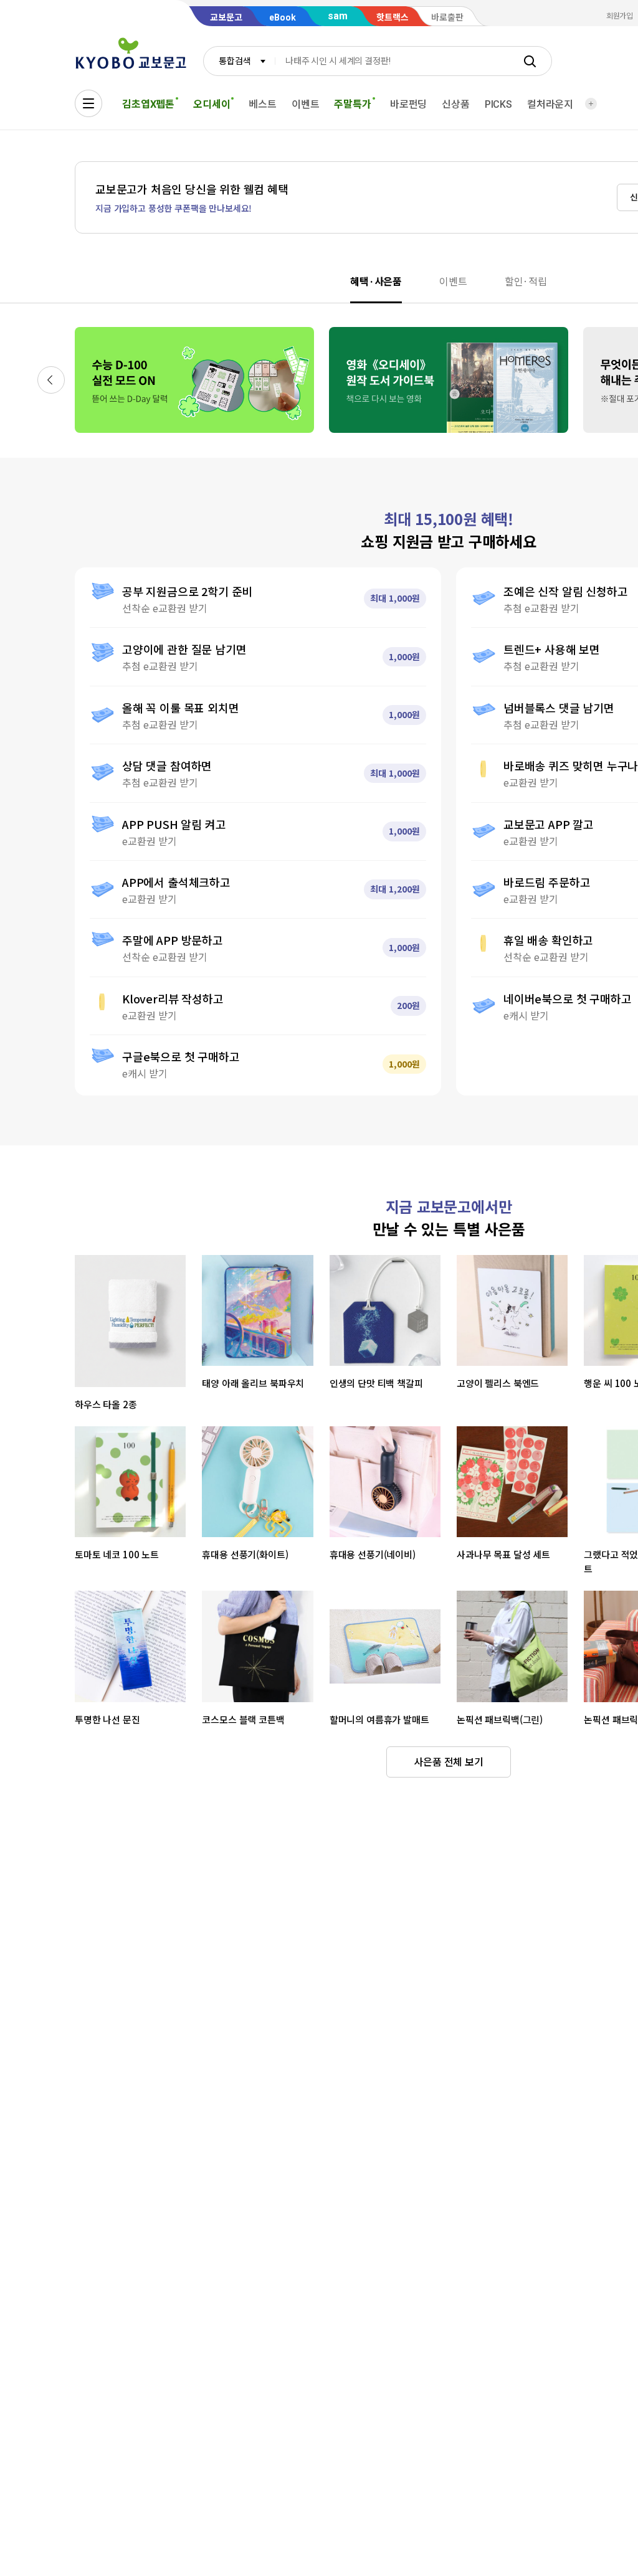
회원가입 (620, 16)
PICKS (498, 104)
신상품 (456, 104)
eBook (283, 17)
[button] (51, 380)
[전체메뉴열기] (88, 103)
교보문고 (226, 17)
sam (338, 16)
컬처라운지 (550, 104)
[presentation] (376, 281)
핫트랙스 (393, 17)
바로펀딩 (408, 104)
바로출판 (447, 17)
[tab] (385, 281)
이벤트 (306, 104)
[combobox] (239, 61)
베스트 (263, 104)
